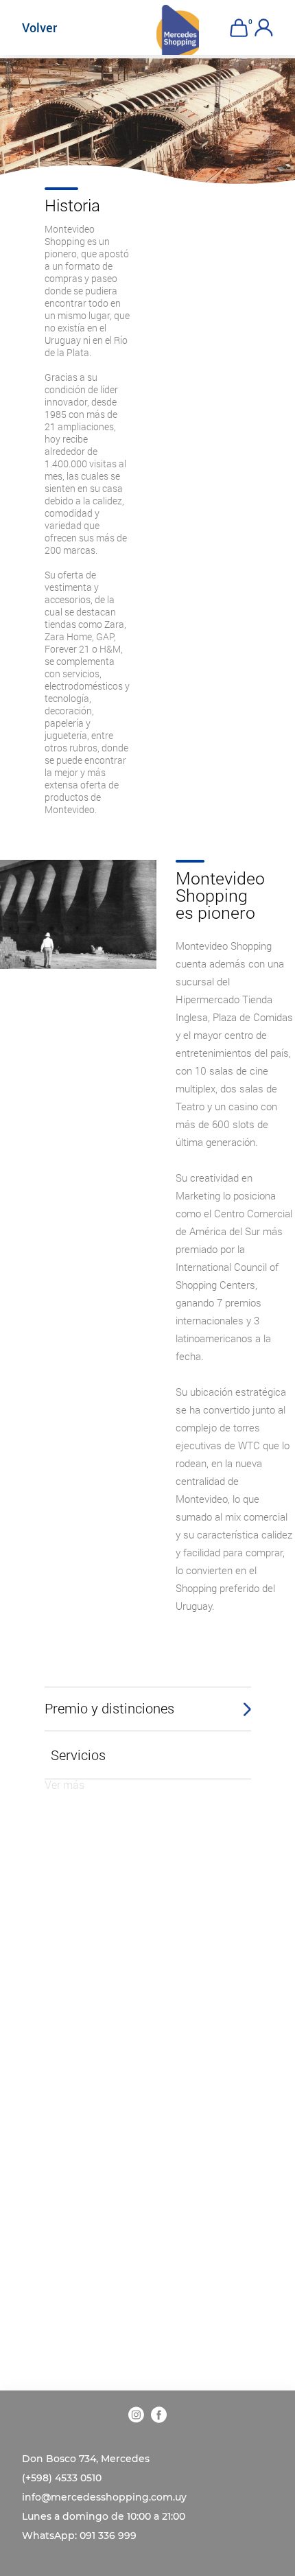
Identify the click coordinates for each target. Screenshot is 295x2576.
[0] (238, 28)
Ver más (64, 1784)
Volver (39, 27)
